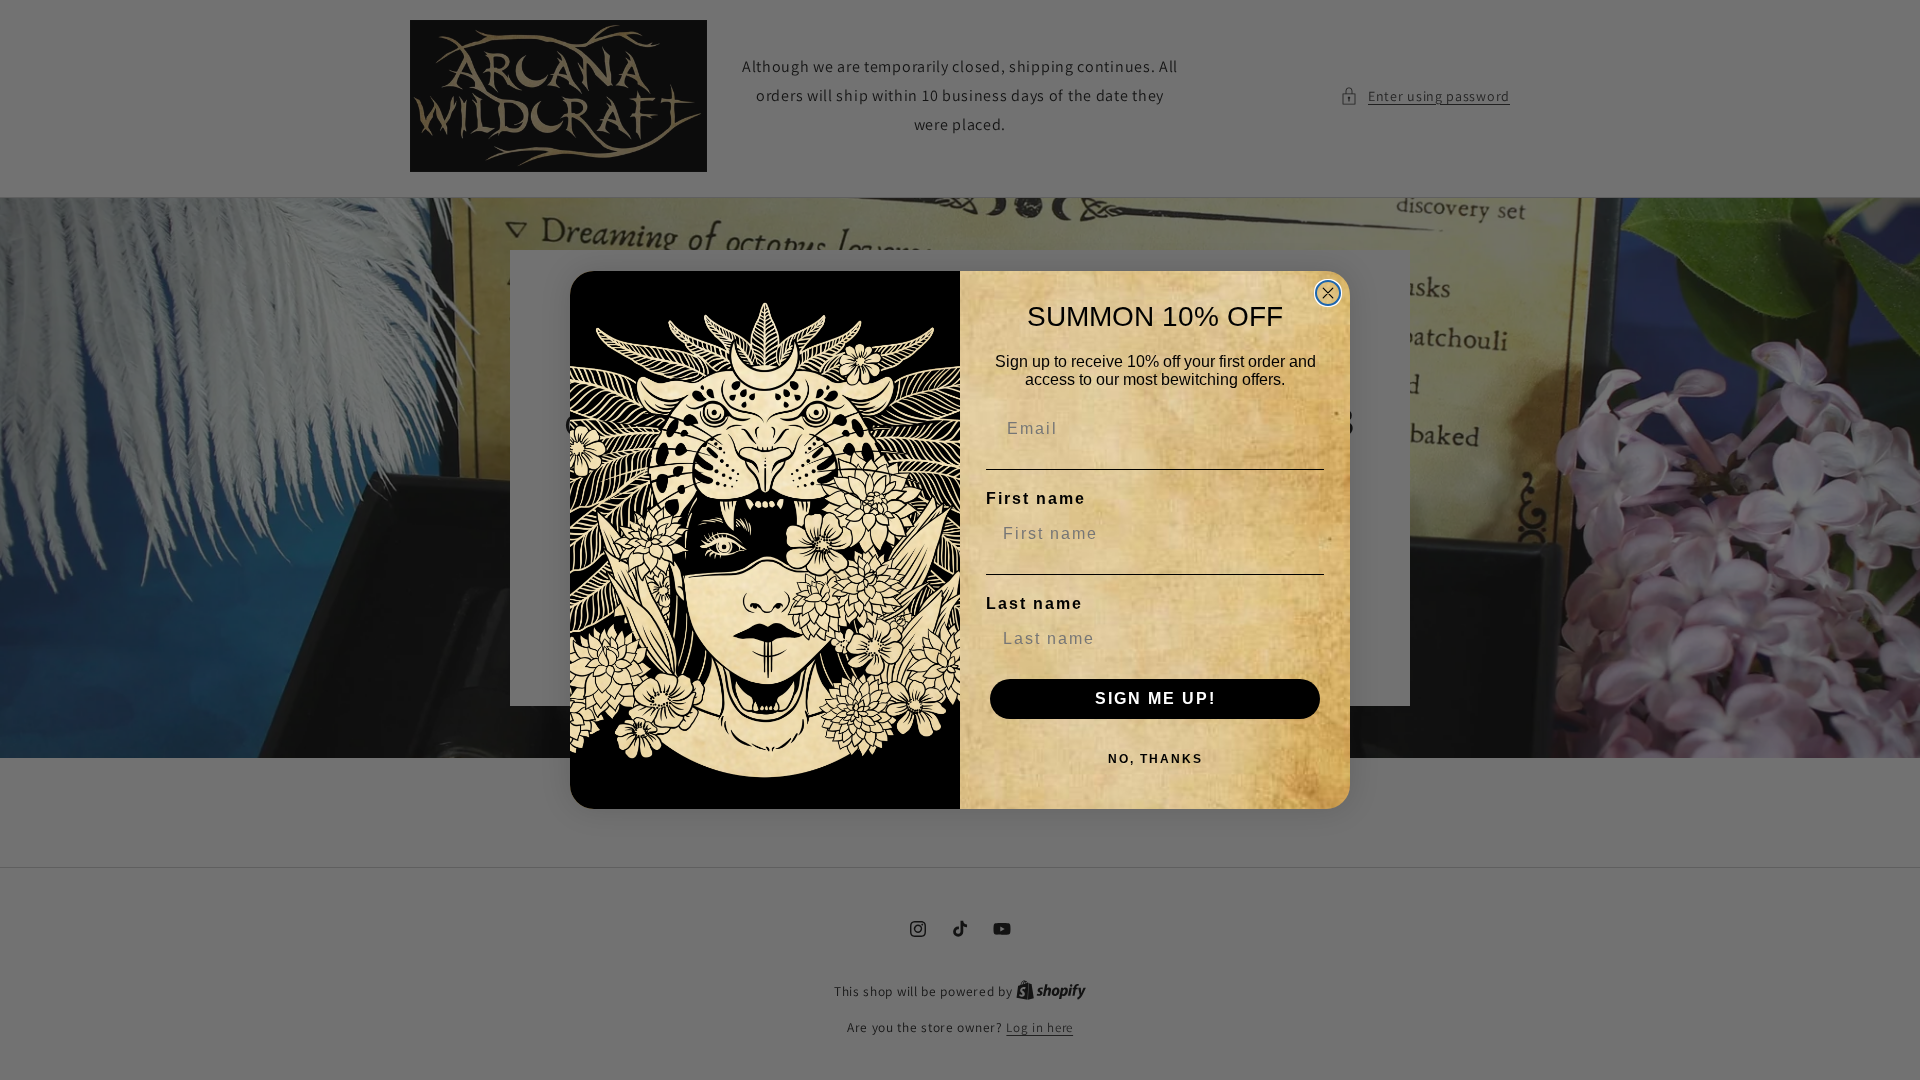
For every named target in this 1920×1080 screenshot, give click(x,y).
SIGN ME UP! (1155, 698)
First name (1036, 498)
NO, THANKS (1155, 759)
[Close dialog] (1328, 293)
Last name (1034, 603)
